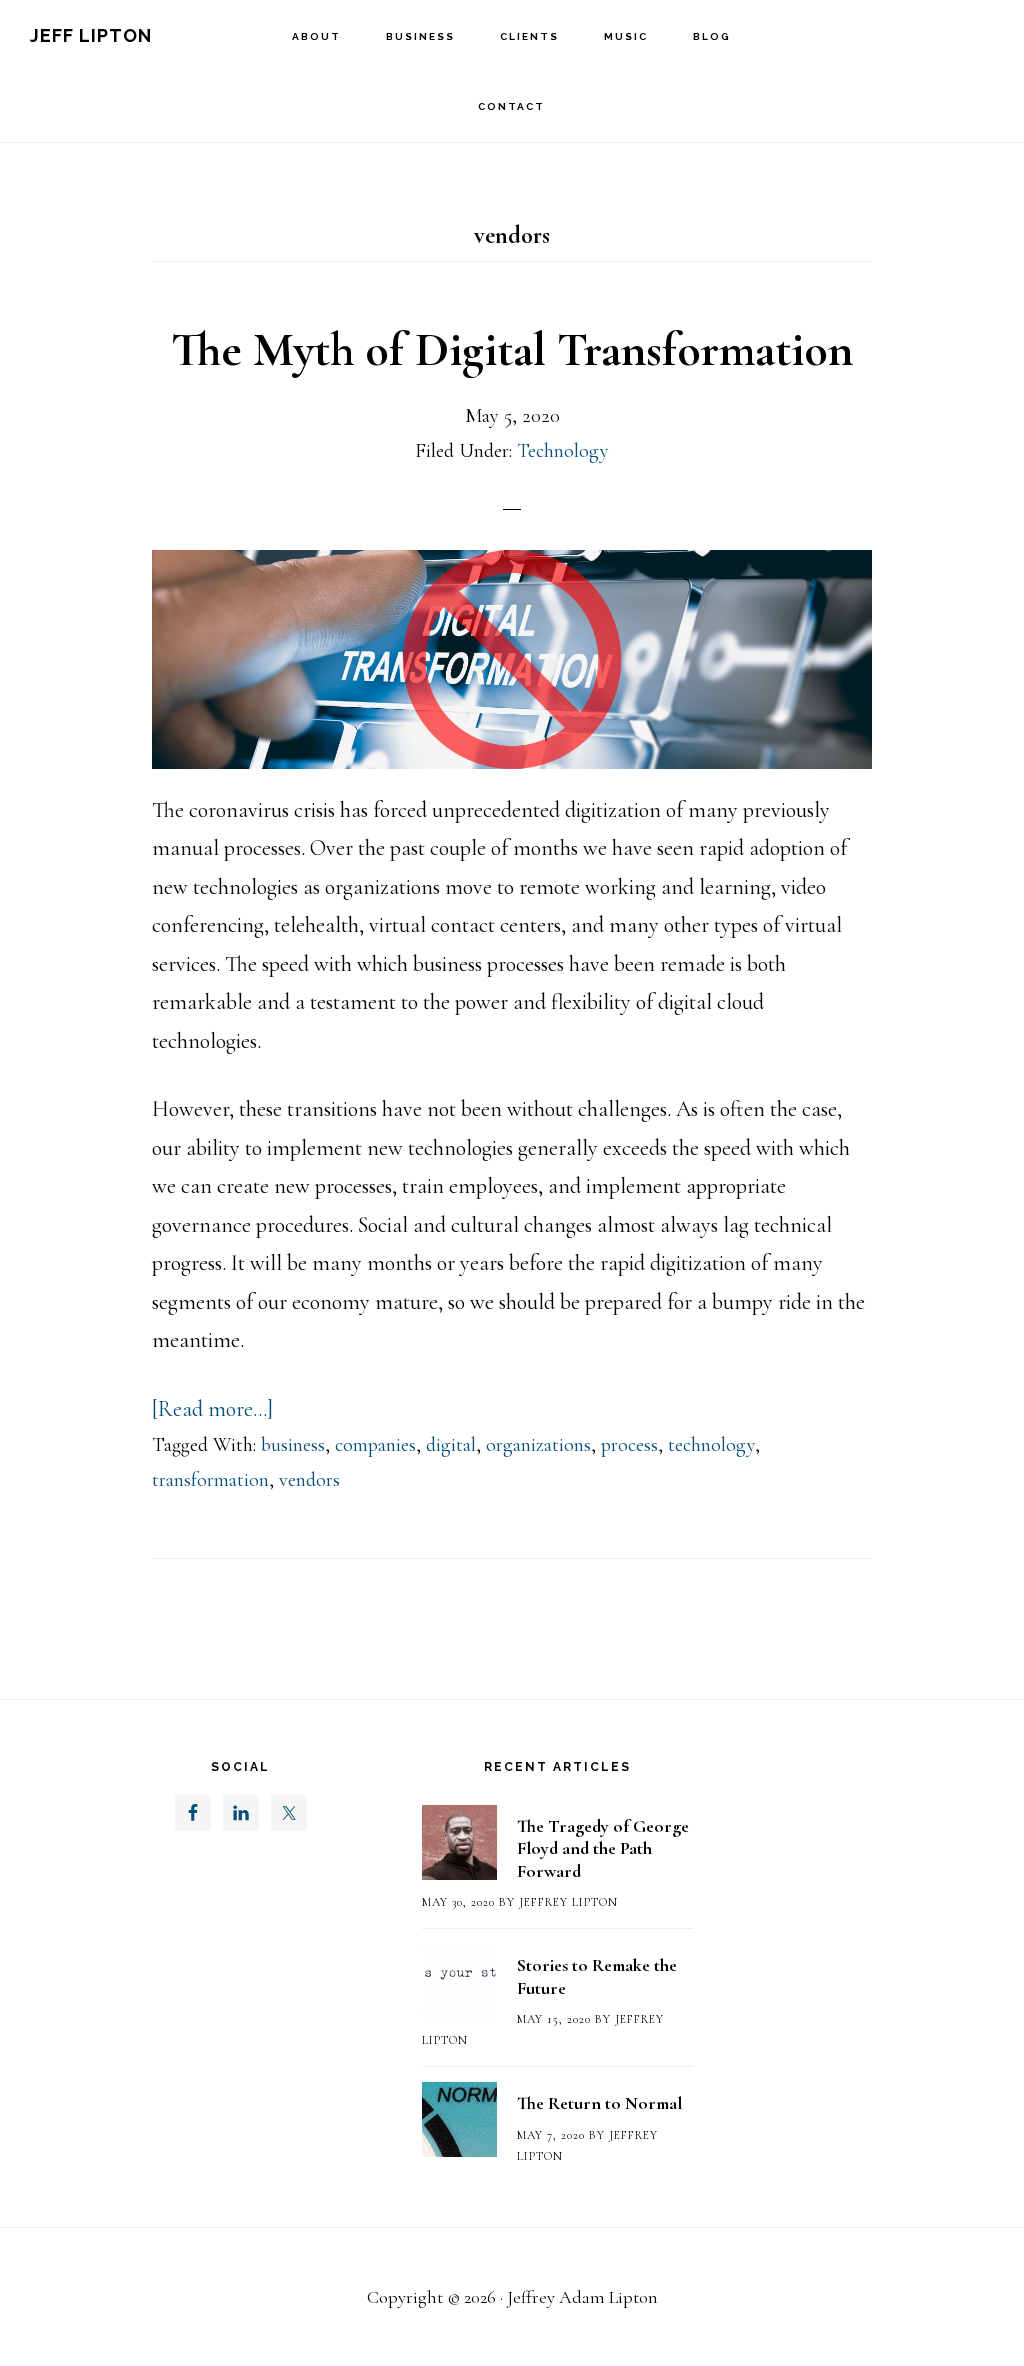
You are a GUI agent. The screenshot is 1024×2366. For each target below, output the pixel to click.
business (293, 1445)
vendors (309, 1480)
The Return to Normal (599, 2103)
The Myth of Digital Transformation (512, 350)
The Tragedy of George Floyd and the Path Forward (603, 1848)
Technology (563, 451)
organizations (538, 1445)
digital (451, 1445)
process (629, 1445)
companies (375, 1445)
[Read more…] (212, 1409)
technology (711, 1445)
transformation (210, 1480)
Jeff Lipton (91, 35)
